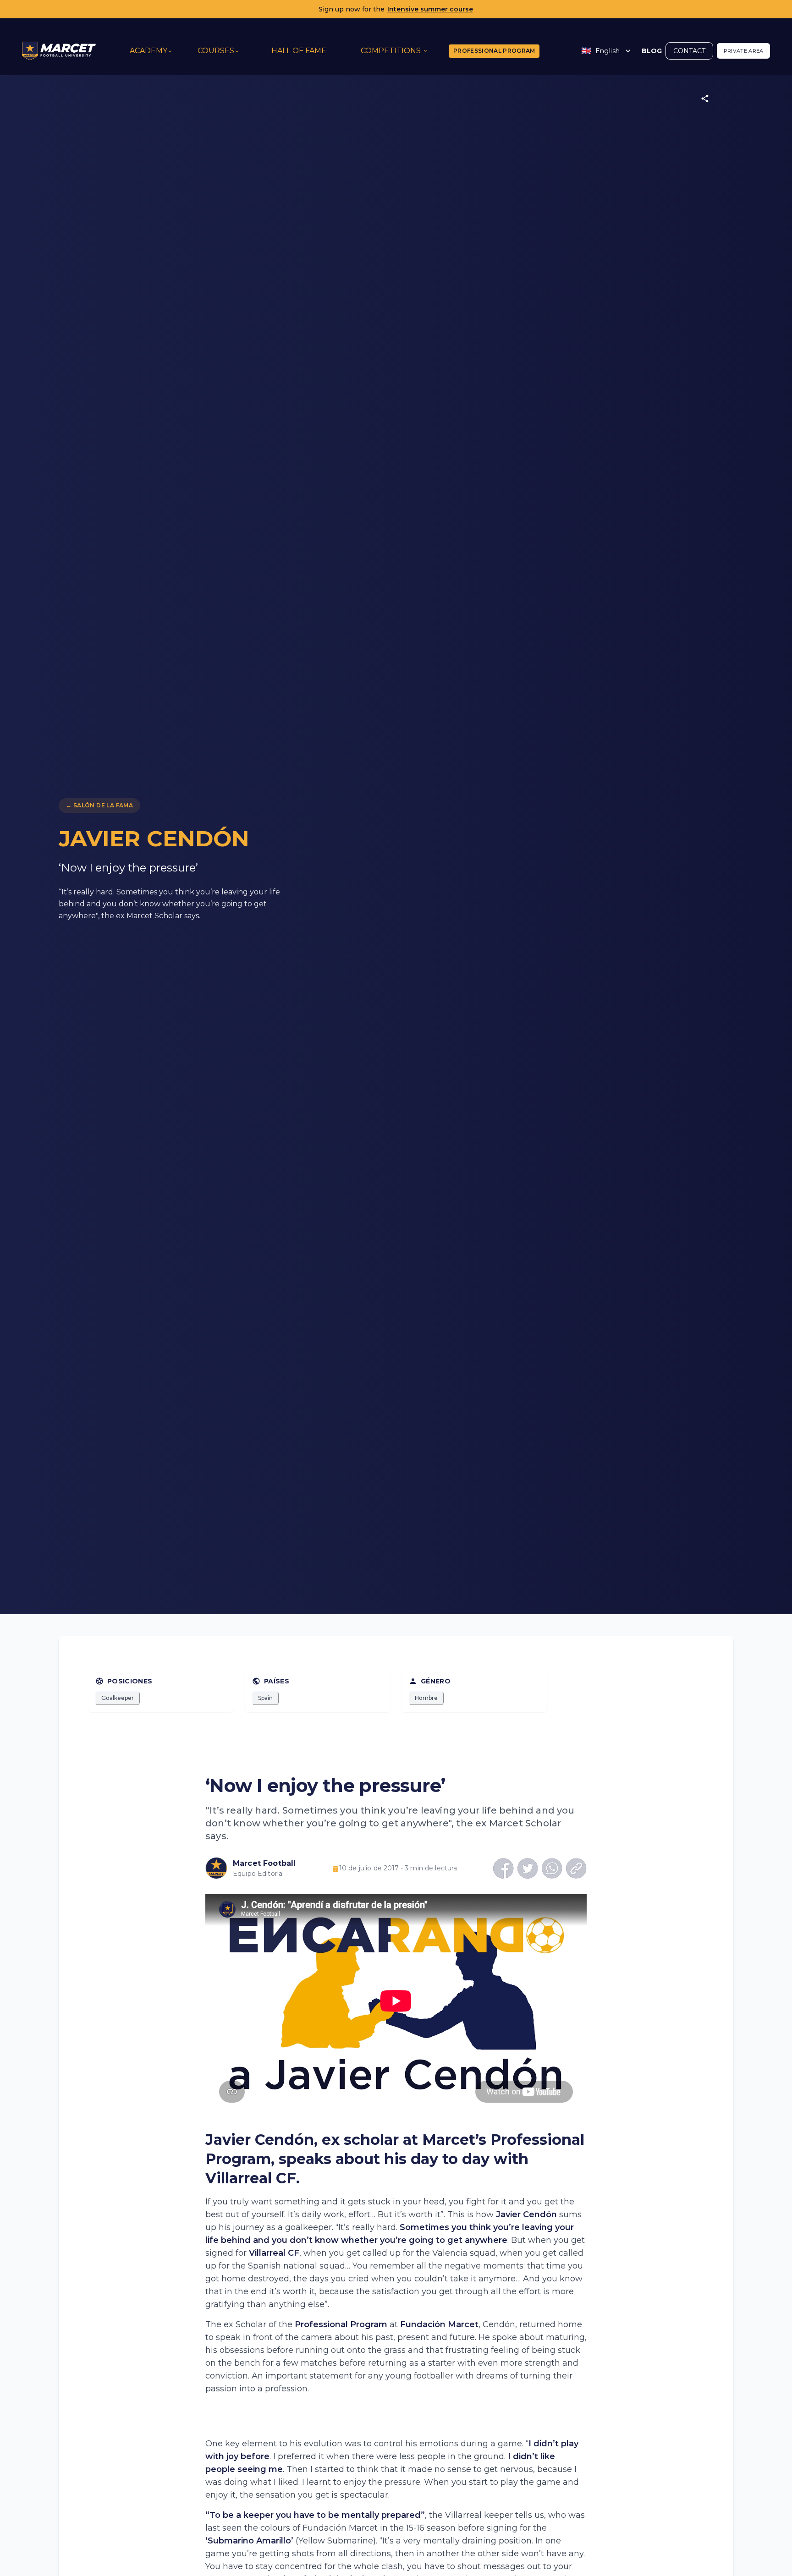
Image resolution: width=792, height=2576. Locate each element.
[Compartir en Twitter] (528, 1868)
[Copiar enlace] (576, 1868)
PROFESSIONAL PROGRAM (494, 51)
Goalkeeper (118, 1698)
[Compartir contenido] (705, 98)
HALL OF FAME (299, 51)
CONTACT (689, 51)
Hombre (426, 1698)
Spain (265, 1698)
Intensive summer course (430, 9)
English (600, 51)
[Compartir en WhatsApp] (552, 1868)
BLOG (652, 51)
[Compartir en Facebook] (503, 1868)
